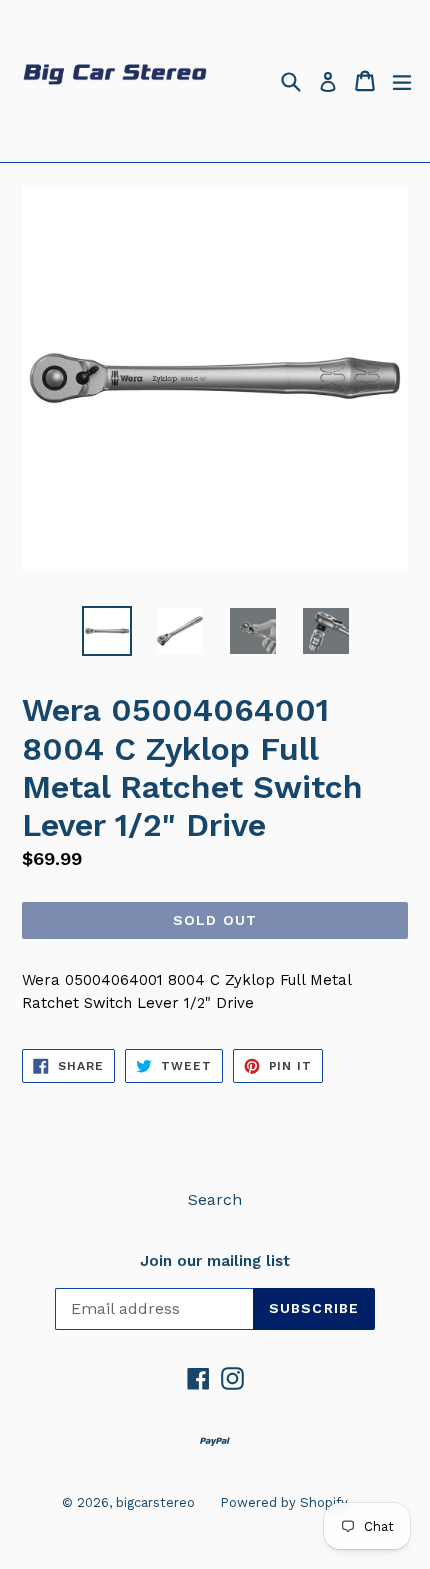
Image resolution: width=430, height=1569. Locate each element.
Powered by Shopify (284, 1502)
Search (215, 1199)
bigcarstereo (155, 1502)
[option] (106, 631)
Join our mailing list (215, 1261)
